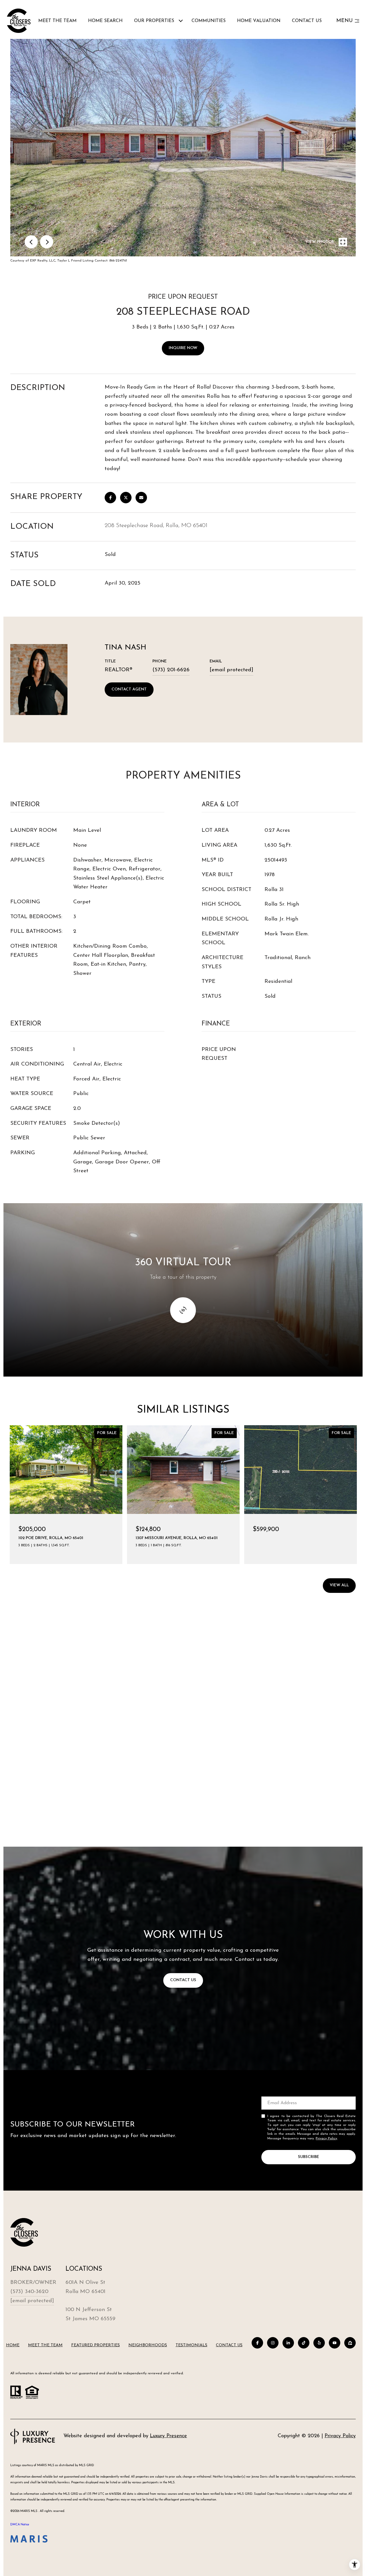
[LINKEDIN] (288, 2343)
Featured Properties (96, 2345)
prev (31, 242)
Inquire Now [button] (183, 348)
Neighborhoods (148, 2345)
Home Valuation (259, 21)
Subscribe (309, 2157)
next (47, 242)
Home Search (105, 21)
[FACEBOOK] (257, 2343)
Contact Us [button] (183, 1980)
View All (339, 1585)
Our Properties (154, 21)
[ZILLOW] (350, 2343)
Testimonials (191, 2345)
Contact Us (229, 2345)
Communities (209, 21)
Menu (344, 21)
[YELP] (319, 2343)
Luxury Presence (168, 2436)
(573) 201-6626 (171, 670)
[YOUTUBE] (335, 2343)
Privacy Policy (326, 2139)
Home (13, 2345)
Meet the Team (57, 21)
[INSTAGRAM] (273, 2343)
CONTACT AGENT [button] (129, 689)
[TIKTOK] (304, 2343)
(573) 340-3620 (29, 2292)
